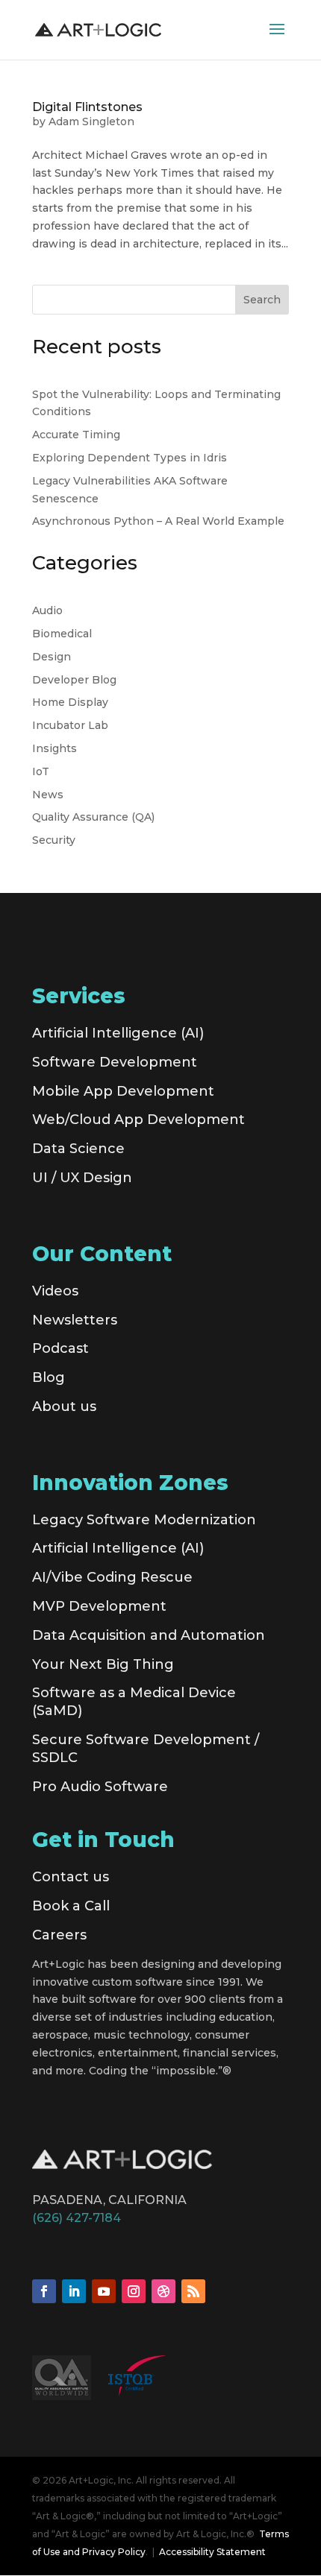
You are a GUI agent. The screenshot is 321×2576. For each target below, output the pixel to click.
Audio (47, 610)
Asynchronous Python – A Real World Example (158, 521)
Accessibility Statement (212, 2552)
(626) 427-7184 (77, 2218)
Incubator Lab (70, 725)
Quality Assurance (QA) (93, 817)
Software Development (115, 1062)
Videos (55, 1291)
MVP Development (99, 1606)
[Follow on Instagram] (134, 2291)
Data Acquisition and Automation (149, 1635)
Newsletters (75, 1320)
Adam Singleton (91, 121)
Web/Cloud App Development (138, 1120)
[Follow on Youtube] (104, 2291)
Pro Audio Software (100, 1787)
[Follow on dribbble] (163, 2291)
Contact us (71, 1877)
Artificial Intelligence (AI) (118, 1033)
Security (54, 840)
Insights (54, 748)
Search (262, 300)
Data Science (78, 1149)
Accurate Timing (76, 435)
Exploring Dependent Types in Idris (130, 458)
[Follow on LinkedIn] (74, 2291)
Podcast (60, 1348)
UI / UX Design (82, 1178)
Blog (49, 1377)
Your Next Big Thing (103, 1664)
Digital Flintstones (87, 107)
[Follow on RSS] (193, 2291)
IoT (41, 771)
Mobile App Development (123, 1091)
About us (64, 1407)
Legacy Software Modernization (144, 1520)
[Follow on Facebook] (44, 2291)
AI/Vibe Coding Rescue (112, 1577)
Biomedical (62, 634)
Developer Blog (74, 680)
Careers (59, 1935)
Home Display (70, 702)
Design (52, 657)
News (48, 795)
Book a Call (71, 1906)
